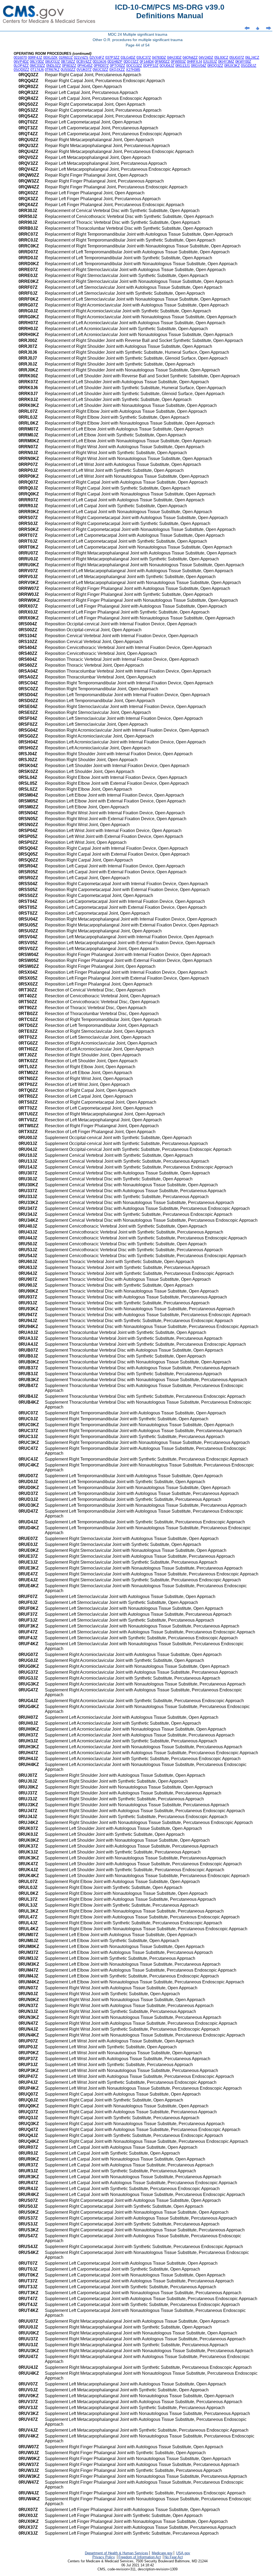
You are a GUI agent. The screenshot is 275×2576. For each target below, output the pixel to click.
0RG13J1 (183, 66)
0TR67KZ (52, 70)
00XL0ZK (50, 58)
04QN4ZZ (190, 58)
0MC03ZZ (37, 66)
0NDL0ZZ (54, 66)
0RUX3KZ (232, 66)
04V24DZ (206, 58)
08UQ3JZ (53, 62)
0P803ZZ (69, 66)
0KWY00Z (243, 62)
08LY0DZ (37, 62)
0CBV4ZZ (84, 62)
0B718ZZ (68, 62)
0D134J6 (99, 62)
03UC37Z (144, 58)
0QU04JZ (167, 66)
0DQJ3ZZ (131, 62)
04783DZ (159, 58)
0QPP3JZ (151, 66)
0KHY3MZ (226, 62)
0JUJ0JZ (210, 62)
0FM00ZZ (162, 62)
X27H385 (133, 70)
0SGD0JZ (249, 66)
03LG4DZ (128, 58)
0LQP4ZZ (21, 66)
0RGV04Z (199, 66)
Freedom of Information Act (140, 2557)
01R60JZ (66, 58)
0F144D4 (147, 62)
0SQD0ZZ (21, 70)
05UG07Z (237, 58)
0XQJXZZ (117, 70)
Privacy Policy (104, 2557)
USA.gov (183, 2553)
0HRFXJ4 (194, 62)
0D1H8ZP (115, 62)
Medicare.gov (162, 2553)
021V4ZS (81, 58)
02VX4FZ (97, 58)
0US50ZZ (68, 70)
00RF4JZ (35, 58)
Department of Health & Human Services (117, 2553)
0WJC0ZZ (100, 70)
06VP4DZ (21, 62)
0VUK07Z (84, 70)
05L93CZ (221, 58)
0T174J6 (37, 70)
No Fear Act (174, 2557)
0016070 (20, 58)
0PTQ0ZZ (117, 66)
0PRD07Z (101, 66)
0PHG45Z (85, 66)
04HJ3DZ (174, 58)
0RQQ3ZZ (215, 66)
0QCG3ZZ (134, 66)
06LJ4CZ (252, 58)
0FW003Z (178, 62)
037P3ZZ (112, 58)
